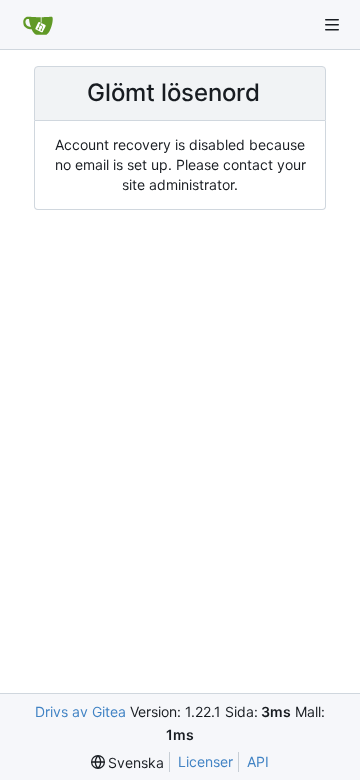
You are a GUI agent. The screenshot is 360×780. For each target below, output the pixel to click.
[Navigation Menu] (332, 25)
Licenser (205, 761)
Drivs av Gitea (80, 711)
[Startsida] (38, 25)
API (258, 761)
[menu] (128, 762)
